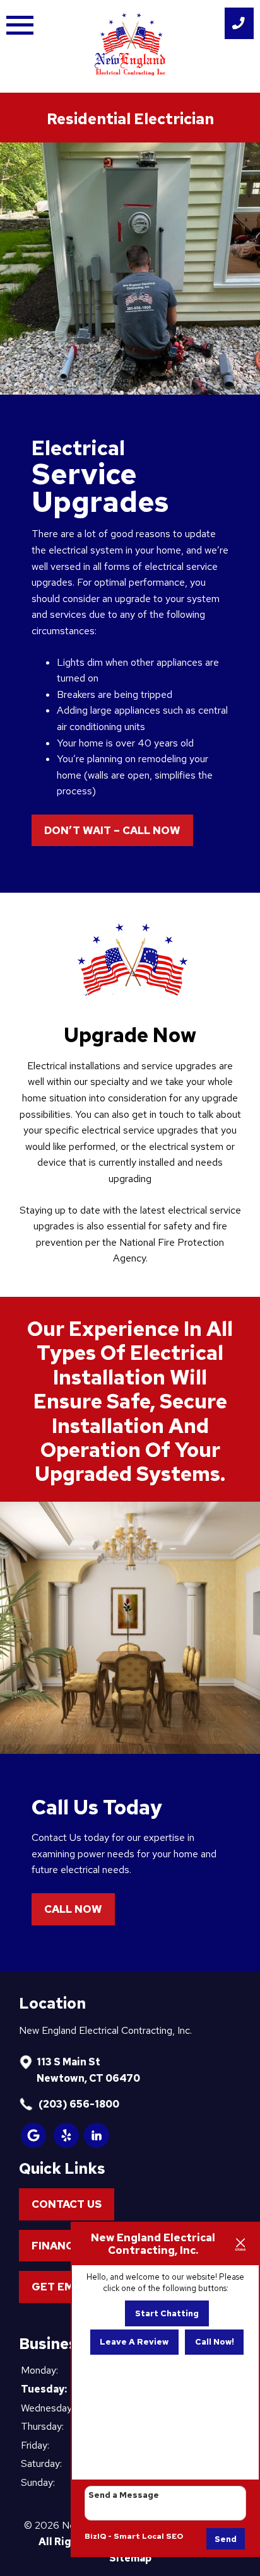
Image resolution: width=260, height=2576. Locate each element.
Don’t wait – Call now (112, 830)
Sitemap (130, 2558)
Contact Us (67, 2204)
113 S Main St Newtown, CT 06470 (88, 2070)
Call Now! (215, 2342)
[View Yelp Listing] (67, 2144)
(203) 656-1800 (78, 2104)
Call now (73, 1909)
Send (226, 2539)
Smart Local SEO (148, 2536)
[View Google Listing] (34, 2144)
